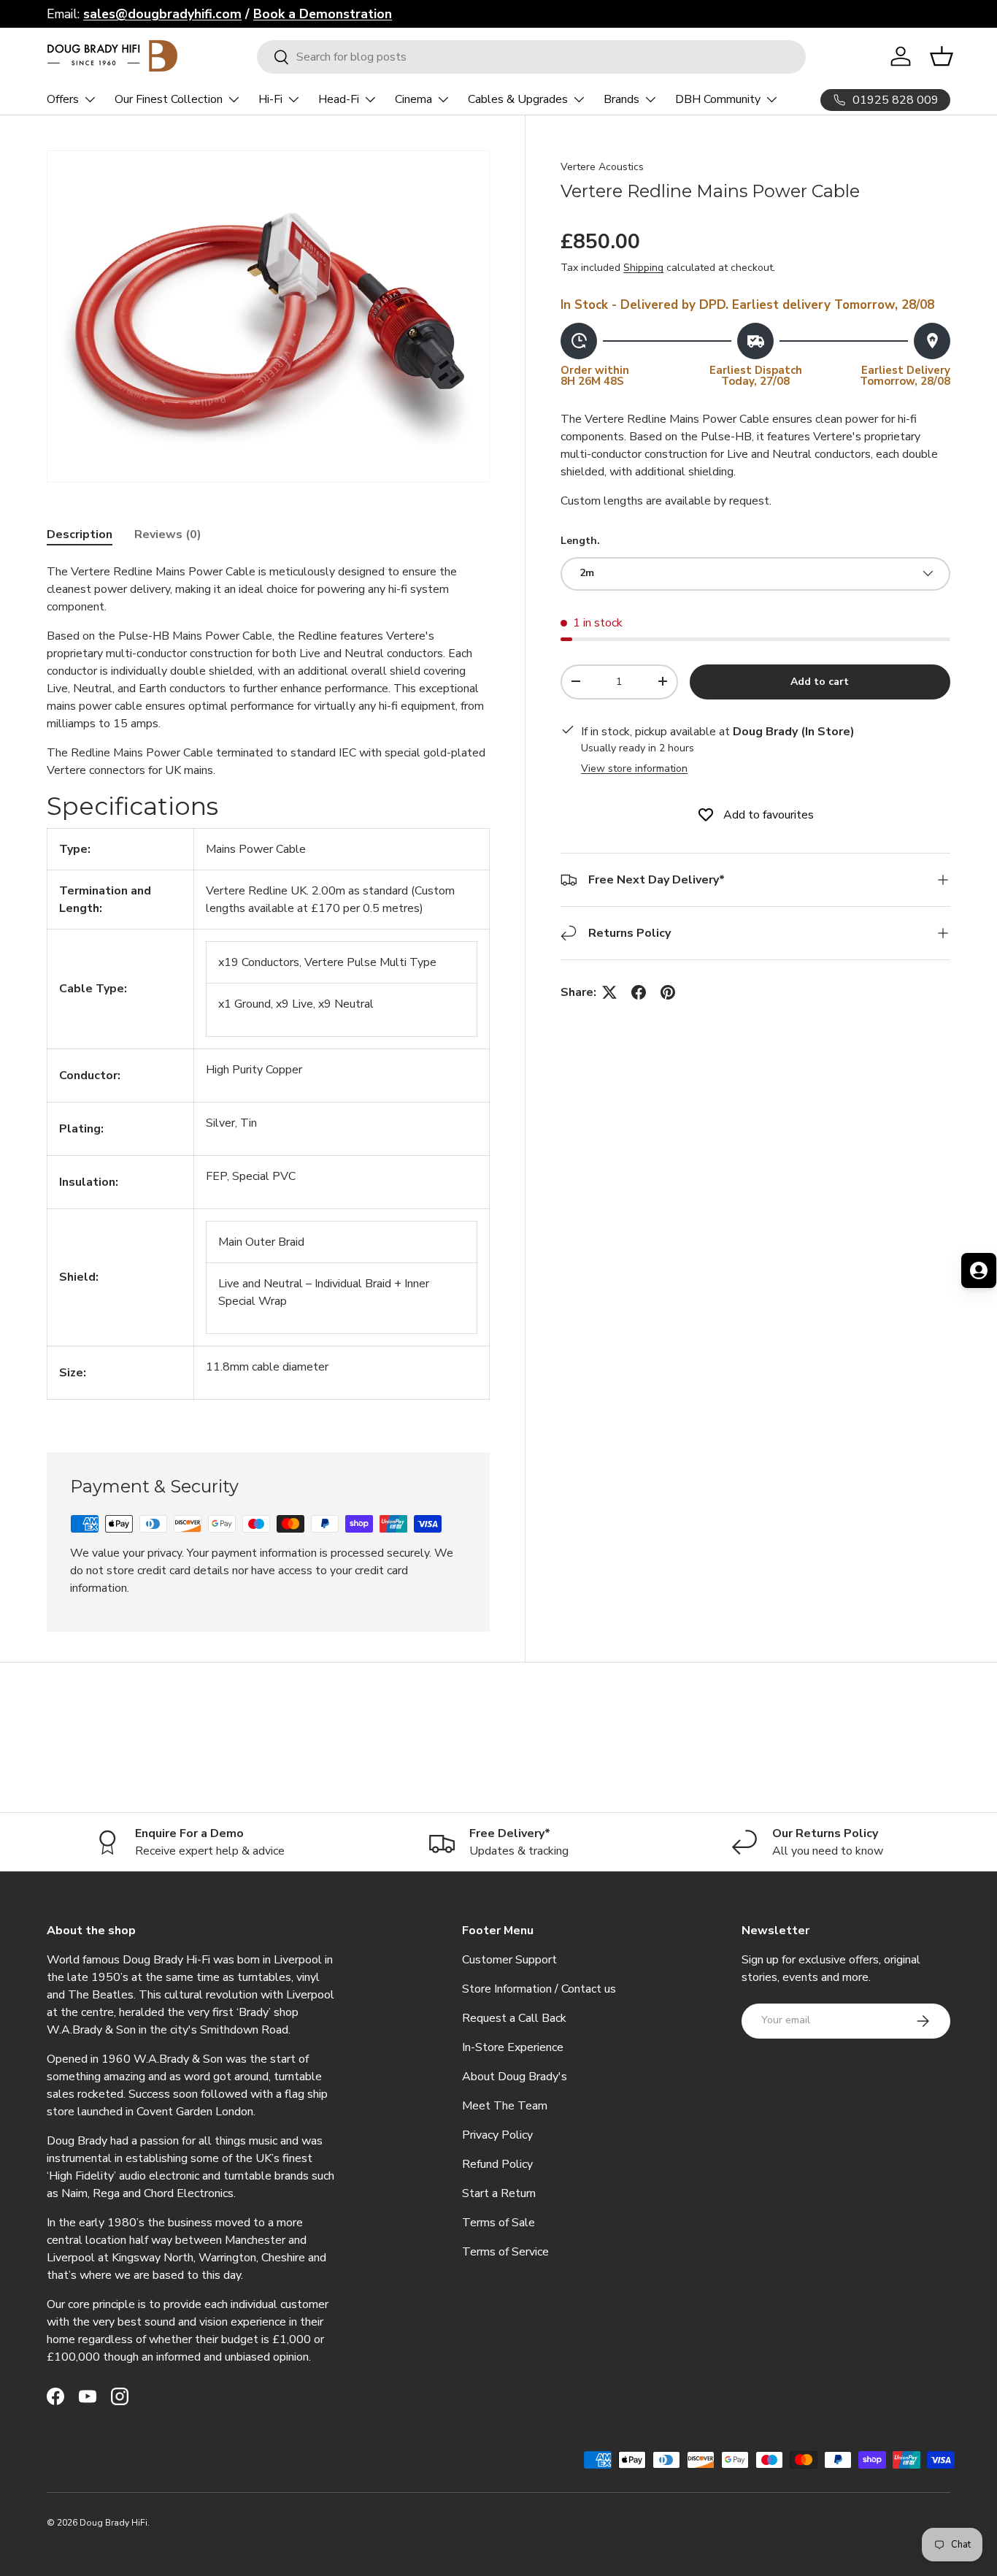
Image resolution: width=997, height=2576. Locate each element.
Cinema (413, 99)
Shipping (643, 268)
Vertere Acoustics (602, 167)
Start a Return (499, 2193)
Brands (621, 99)
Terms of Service (505, 2252)
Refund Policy (497, 2164)
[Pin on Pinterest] (668, 992)
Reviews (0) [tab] (168, 534)
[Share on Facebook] (639, 992)
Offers (63, 99)
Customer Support (509, 1960)
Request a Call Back (514, 2018)
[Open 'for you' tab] (979, 1270)
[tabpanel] (268, 990)
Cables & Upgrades (518, 99)
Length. (580, 541)
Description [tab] (80, 534)
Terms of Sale (498, 2223)
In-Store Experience (513, 2047)
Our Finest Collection (169, 99)
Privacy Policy (497, 2135)
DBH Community (718, 99)
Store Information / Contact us (539, 1989)
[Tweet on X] (609, 992)
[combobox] (531, 57)
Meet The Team (505, 2106)
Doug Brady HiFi (113, 2523)
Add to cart (820, 681)
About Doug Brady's (515, 2077)
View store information (634, 768)
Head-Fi (339, 99)
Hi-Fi (270, 99)
